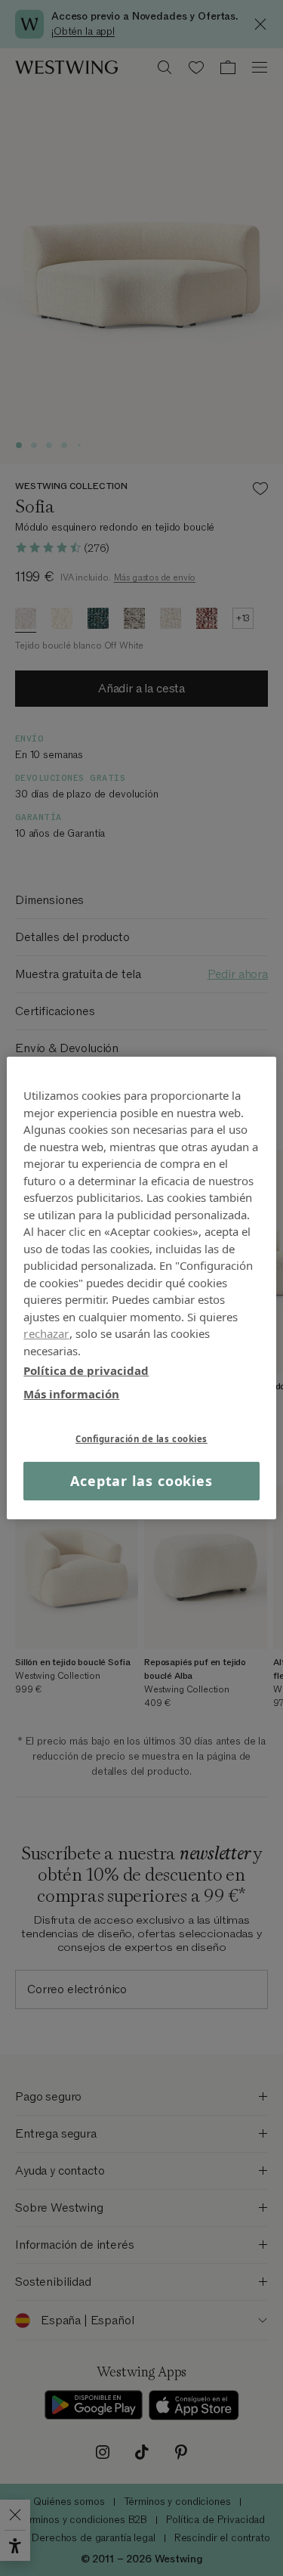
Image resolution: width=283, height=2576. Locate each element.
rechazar (46, 1333)
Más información (71, 1393)
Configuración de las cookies (141, 1439)
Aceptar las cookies (141, 1481)
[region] (141, 1288)
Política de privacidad (86, 1370)
